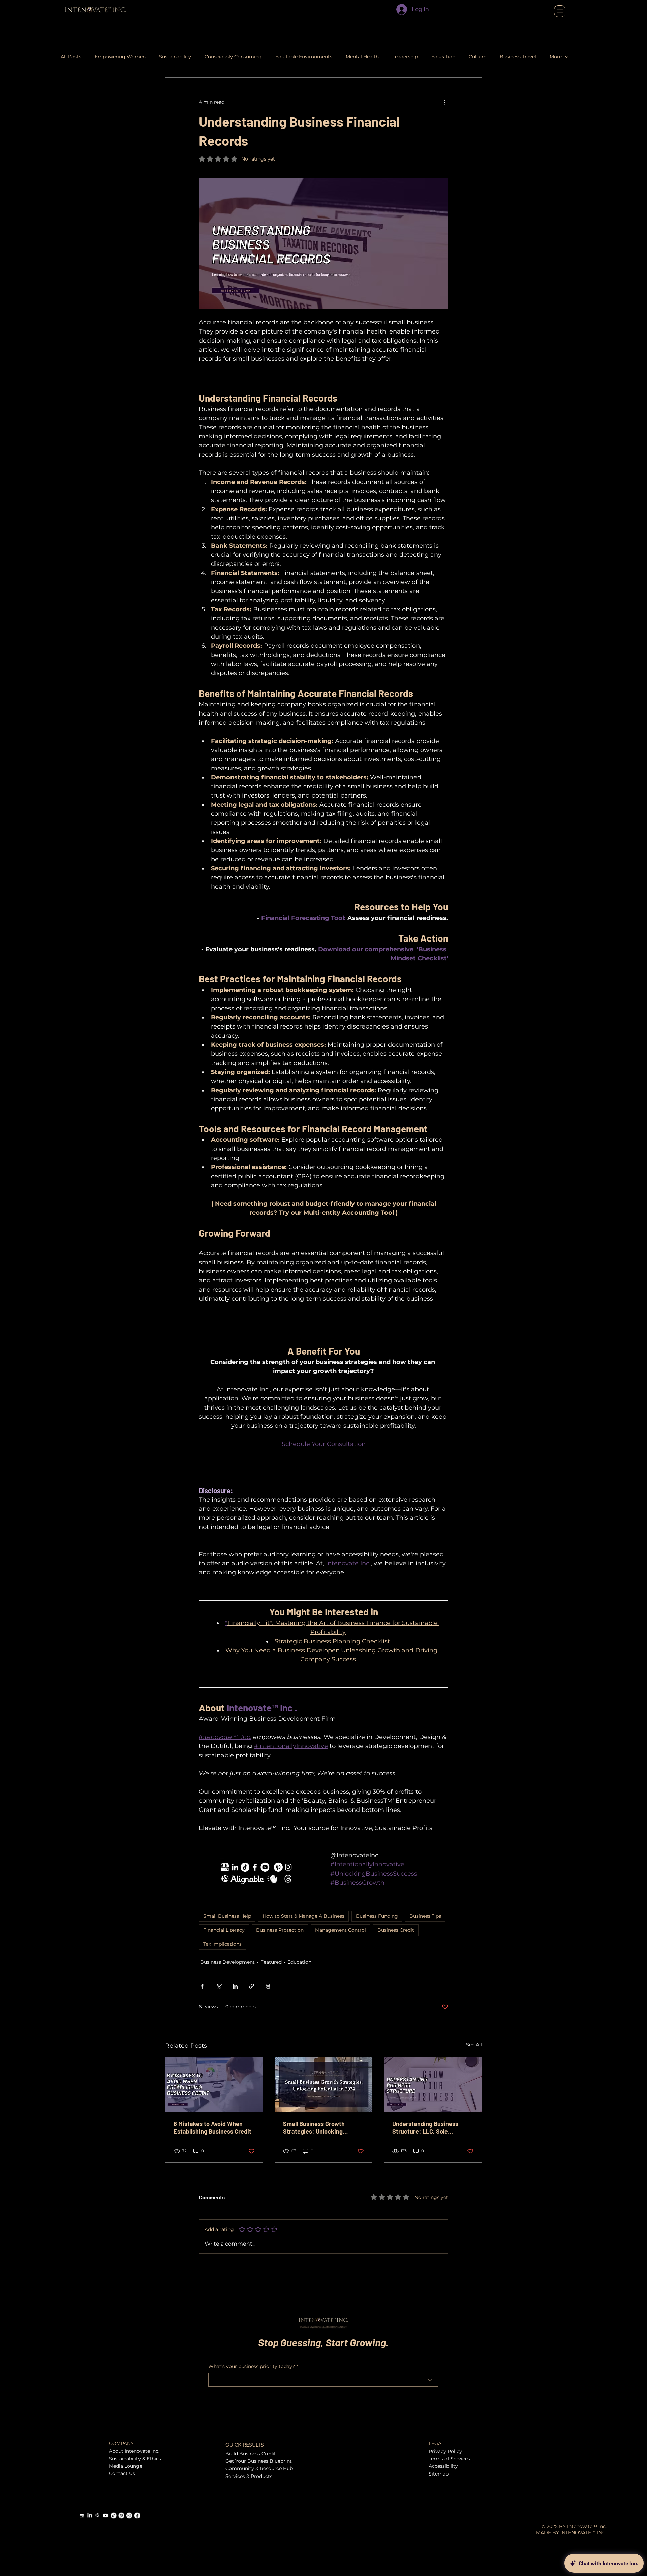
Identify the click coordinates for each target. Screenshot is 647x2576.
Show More (179, 1353)
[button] (501, 1179)
